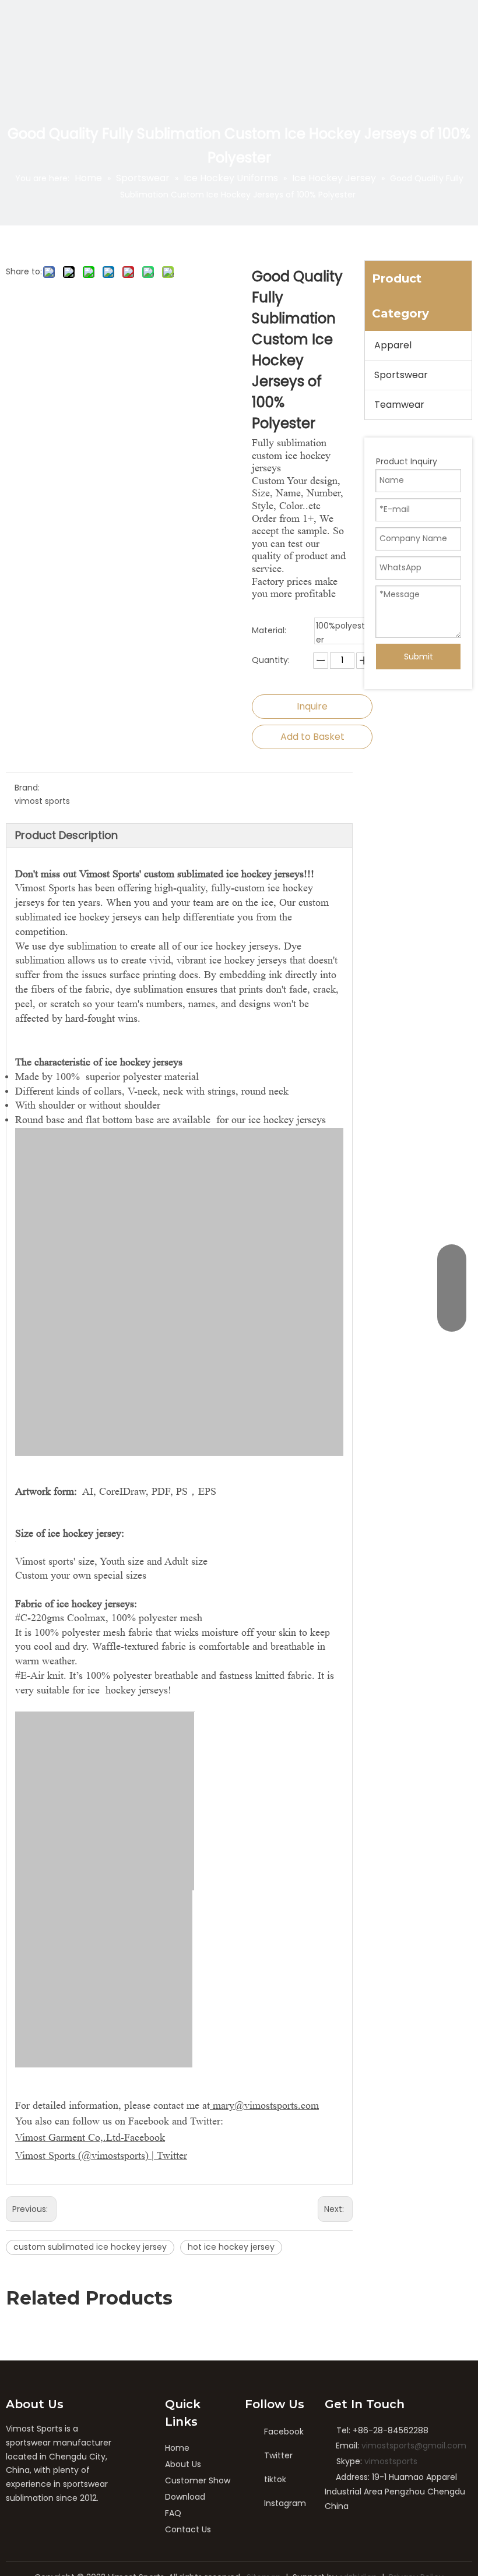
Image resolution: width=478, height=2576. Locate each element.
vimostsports (391, 2461)
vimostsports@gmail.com (414, 2446)
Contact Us (188, 2529)
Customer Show (198, 2480)
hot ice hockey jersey (231, 2247)
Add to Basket (312, 737)
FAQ (173, 2513)
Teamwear (399, 405)
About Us (183, 2464)
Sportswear (401, 375)
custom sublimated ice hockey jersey (90, 2247)
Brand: (27, 788)
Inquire (312, 706)
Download (185, 2497)
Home (177, 2448)
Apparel (393, 345)
